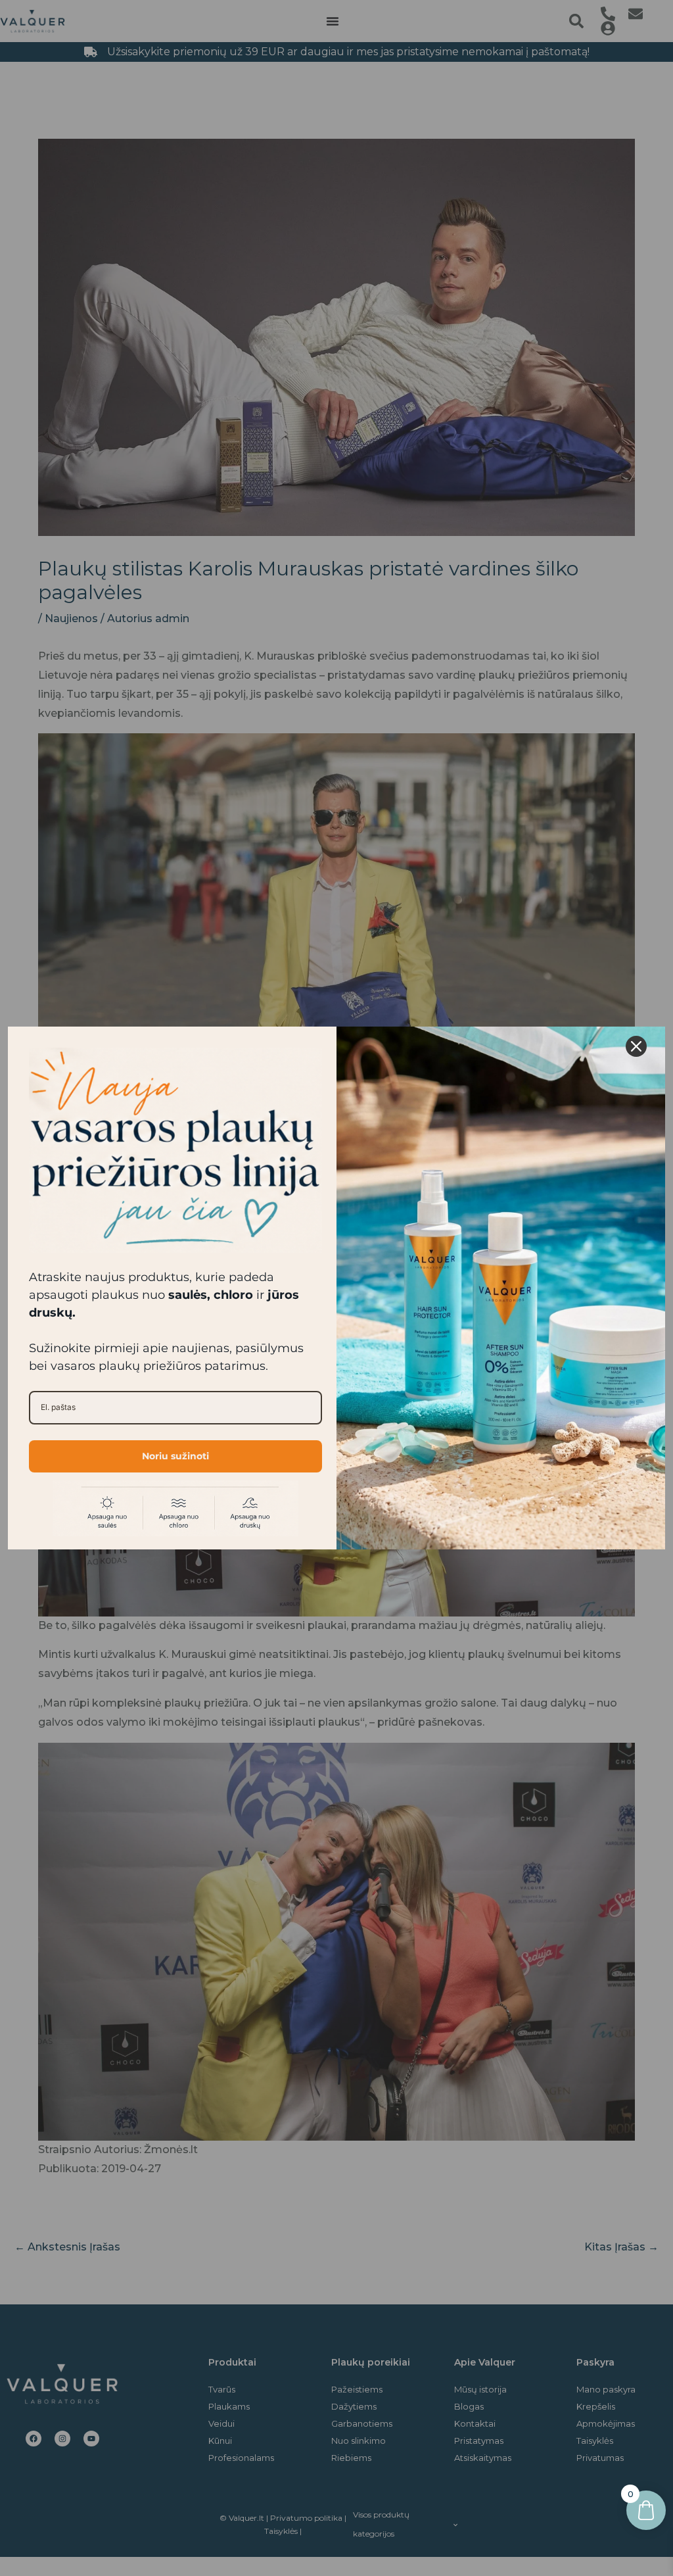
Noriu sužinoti (175, 1456)
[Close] (636, 1046)
